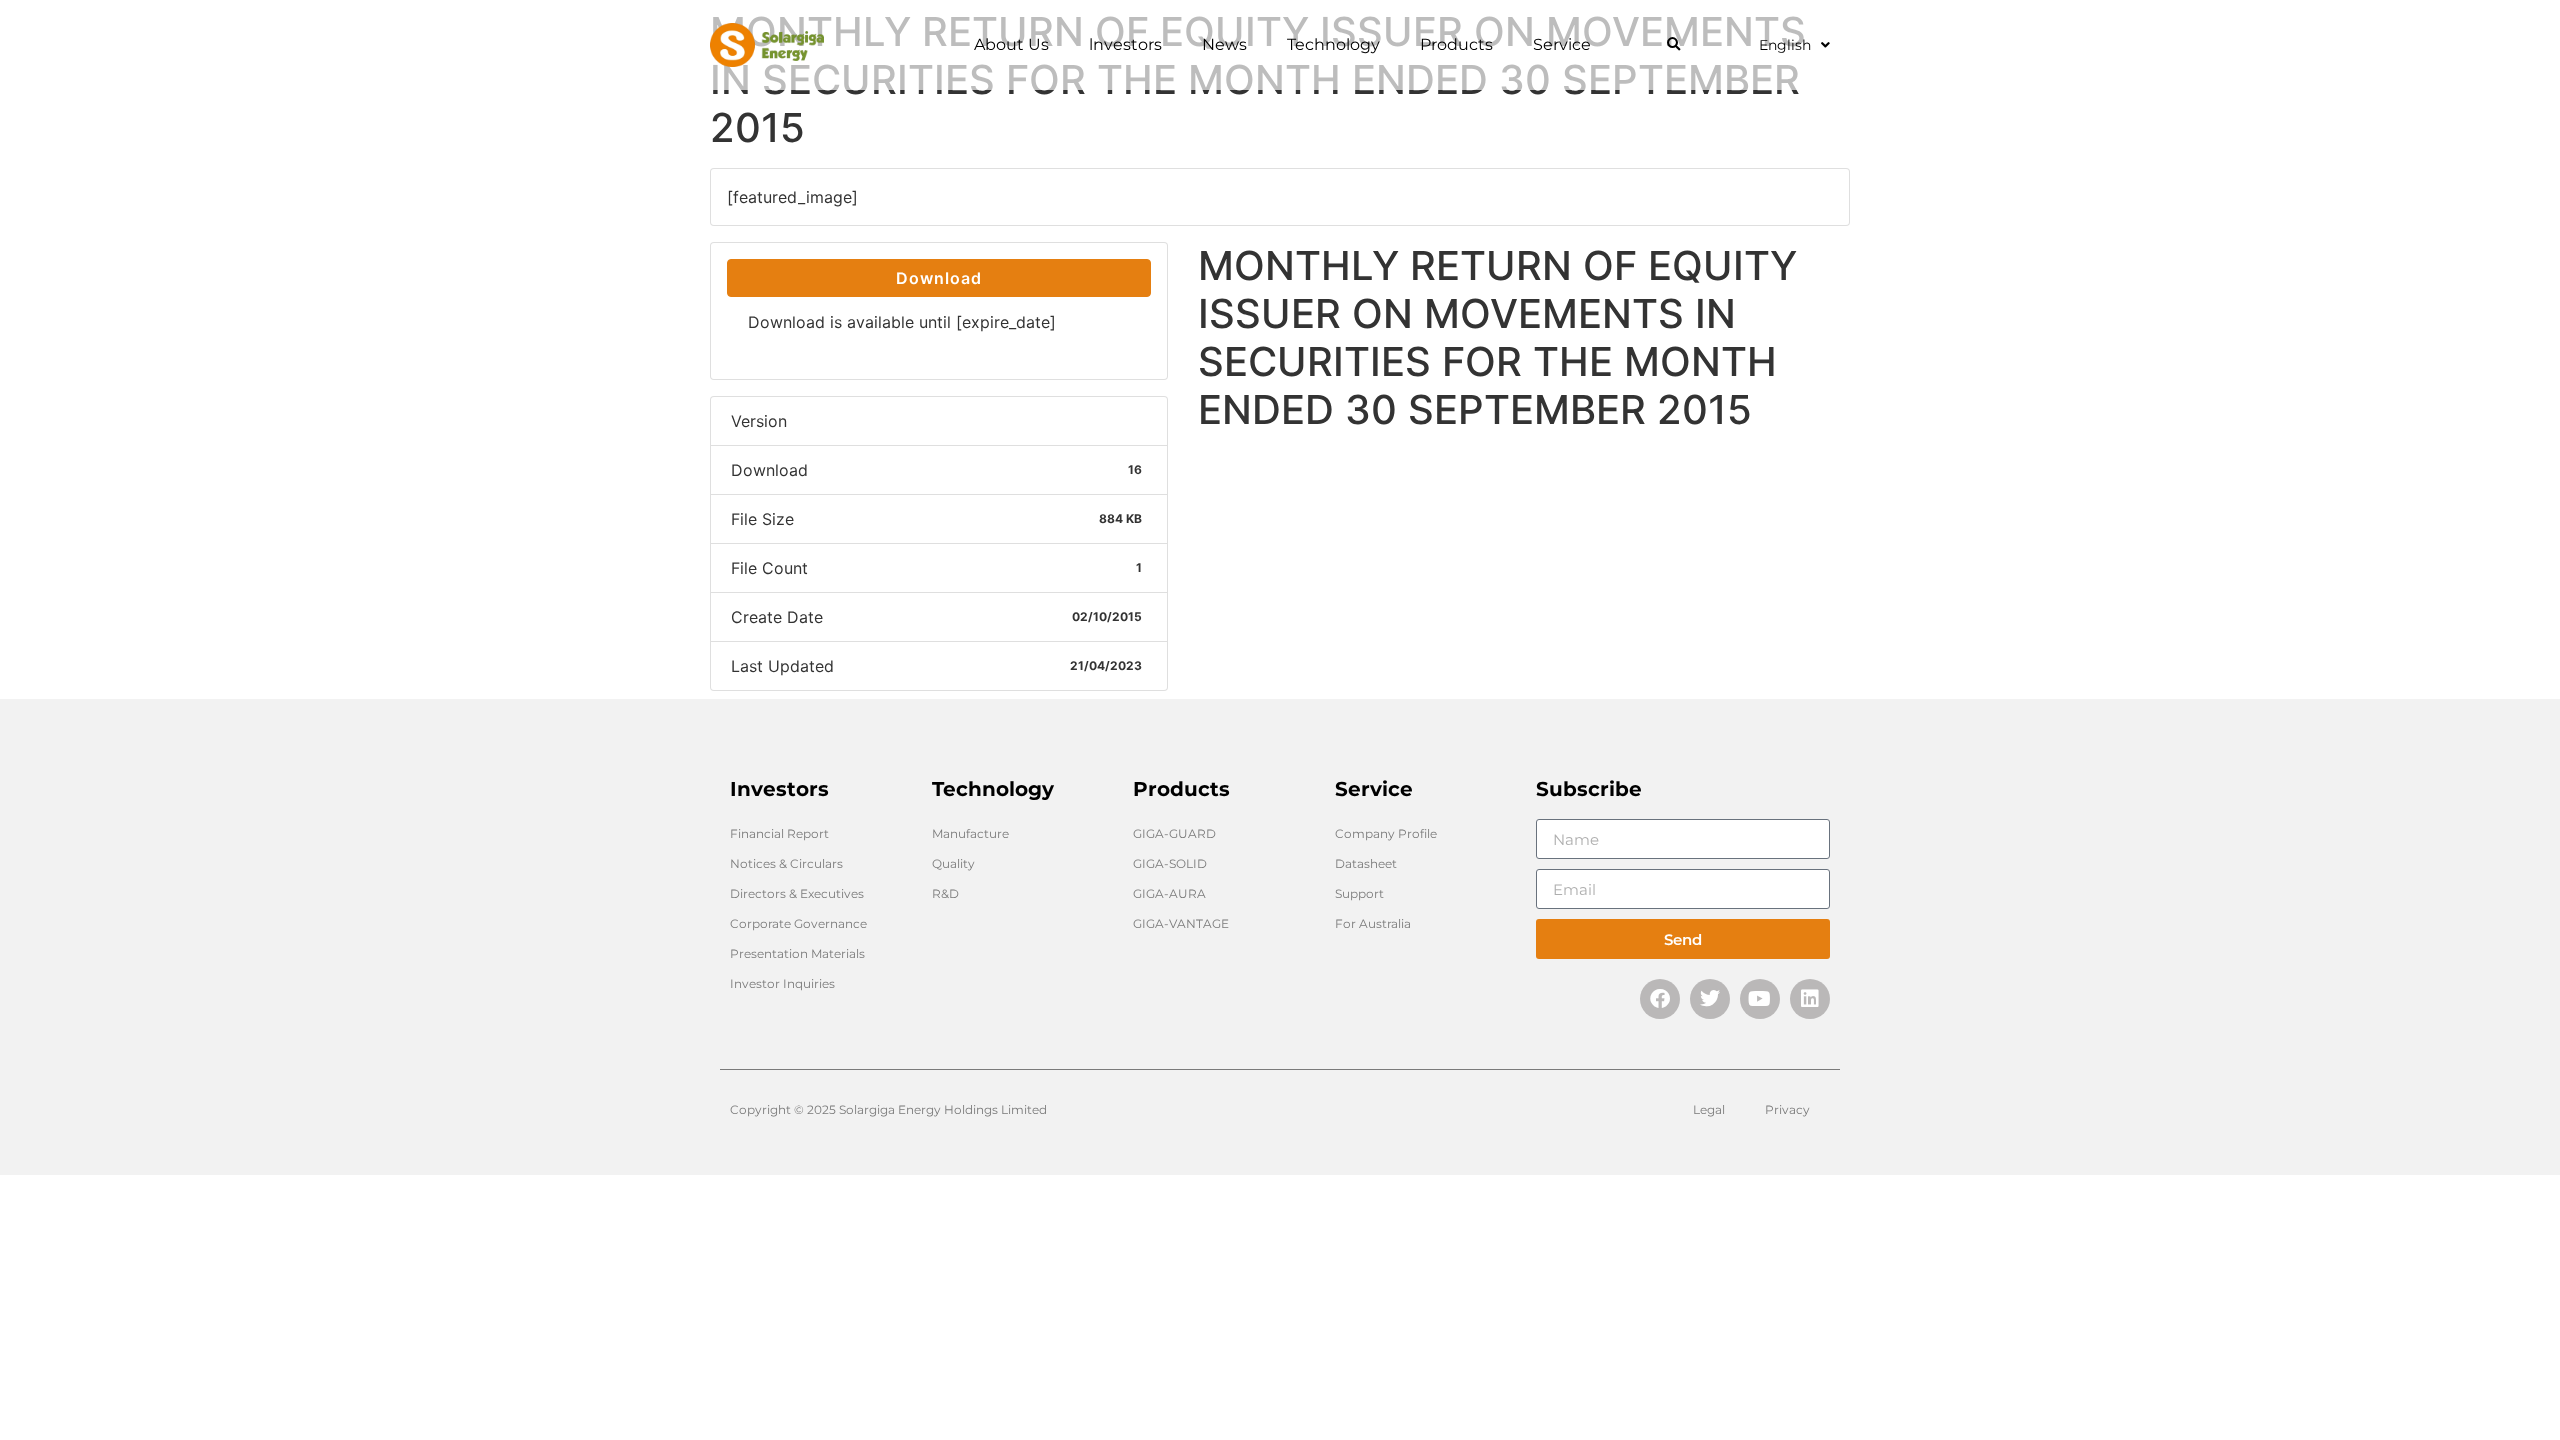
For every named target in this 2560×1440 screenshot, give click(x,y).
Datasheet (1366, 863)
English (1785, 45)
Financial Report (779, 833)
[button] (1673, 45)
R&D (945, 893)
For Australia (1373, 923)
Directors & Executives (797, 893)
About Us (1011, 44)
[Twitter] (1710, 999)
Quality (953, 863)
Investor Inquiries (782, 983)
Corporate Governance (798, 923)
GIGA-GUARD (1174, 833)
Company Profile (1386, 833)
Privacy (1787, 1109)
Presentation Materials (797, 953)
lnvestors (1125, 44)
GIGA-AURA (1169, 893)
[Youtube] (1760, 999)
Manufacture (970, 833)
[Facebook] (1660, 999)
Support (1359, 893)
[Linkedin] (1810, 999)
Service (1562, 44)
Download (939, 278)
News (1224, 44)
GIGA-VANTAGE (1181, 923)
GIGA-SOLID (1170, 863)
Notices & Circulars (786, 863)
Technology (1333, 44)
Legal (1709, 1109)
